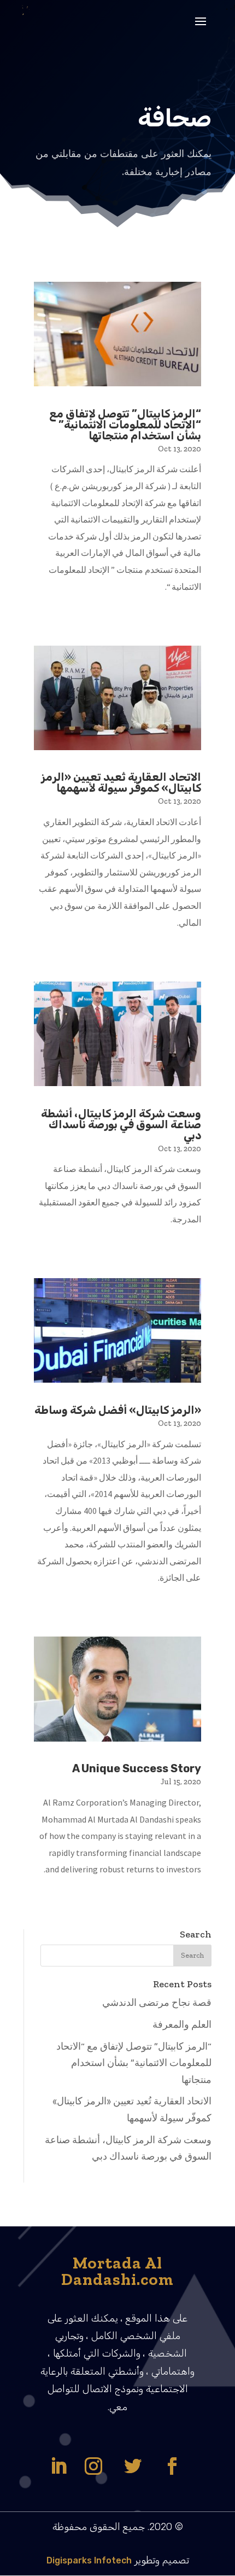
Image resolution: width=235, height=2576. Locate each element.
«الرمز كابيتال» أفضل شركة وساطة (118, 1410)
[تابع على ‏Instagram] (93, 2466)
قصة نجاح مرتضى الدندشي (157, 2003)
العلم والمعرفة (182, 2024)
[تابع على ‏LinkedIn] (58, 2466)
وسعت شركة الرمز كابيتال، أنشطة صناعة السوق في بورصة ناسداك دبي (121, 1124)
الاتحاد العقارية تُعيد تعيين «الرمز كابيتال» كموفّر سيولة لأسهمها (121, 782)
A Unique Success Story (137, 1768)
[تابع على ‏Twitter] (133, 2466)
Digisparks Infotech (89, 2560)
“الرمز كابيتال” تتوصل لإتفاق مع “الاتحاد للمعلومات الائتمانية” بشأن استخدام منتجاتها (125, 425)
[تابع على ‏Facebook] (172, 2466)
